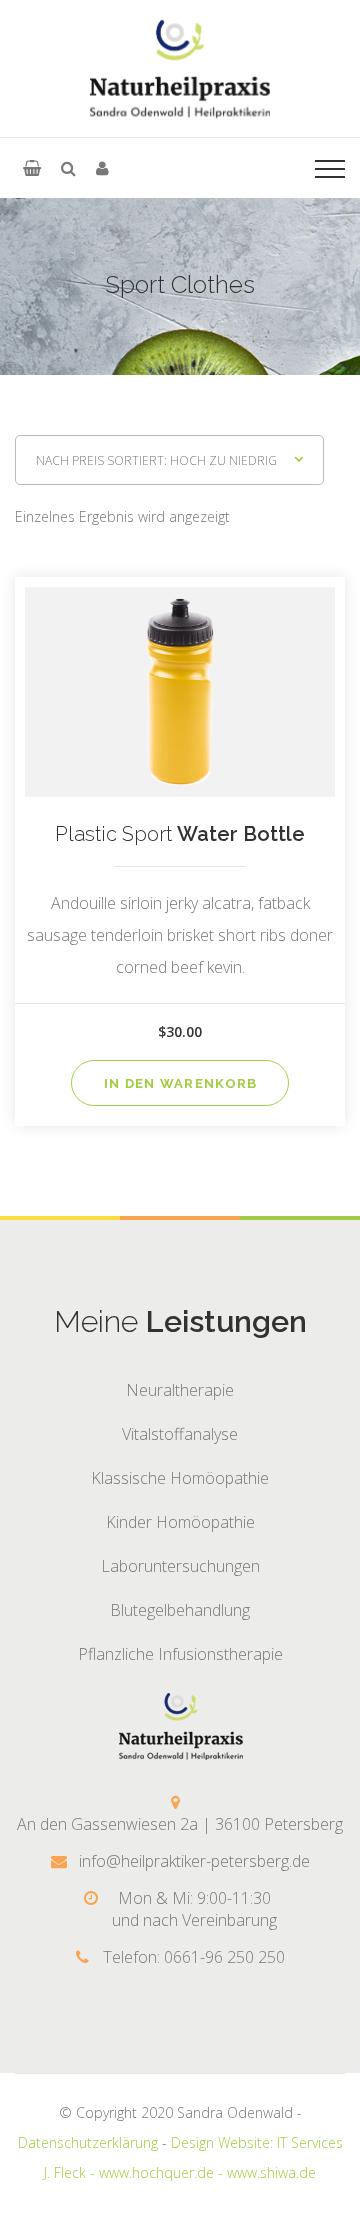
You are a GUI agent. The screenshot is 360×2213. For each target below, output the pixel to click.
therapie (180, 1390)
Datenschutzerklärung (88, 2142)
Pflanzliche (180, 1654)
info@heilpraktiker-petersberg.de (194, 1861)
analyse (180, 1434)
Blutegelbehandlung (180, 1610)
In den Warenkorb (181, 1083)
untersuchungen (180, 1566)
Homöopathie (180, 1522)
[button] (32, 168)
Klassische (180, 1478)
